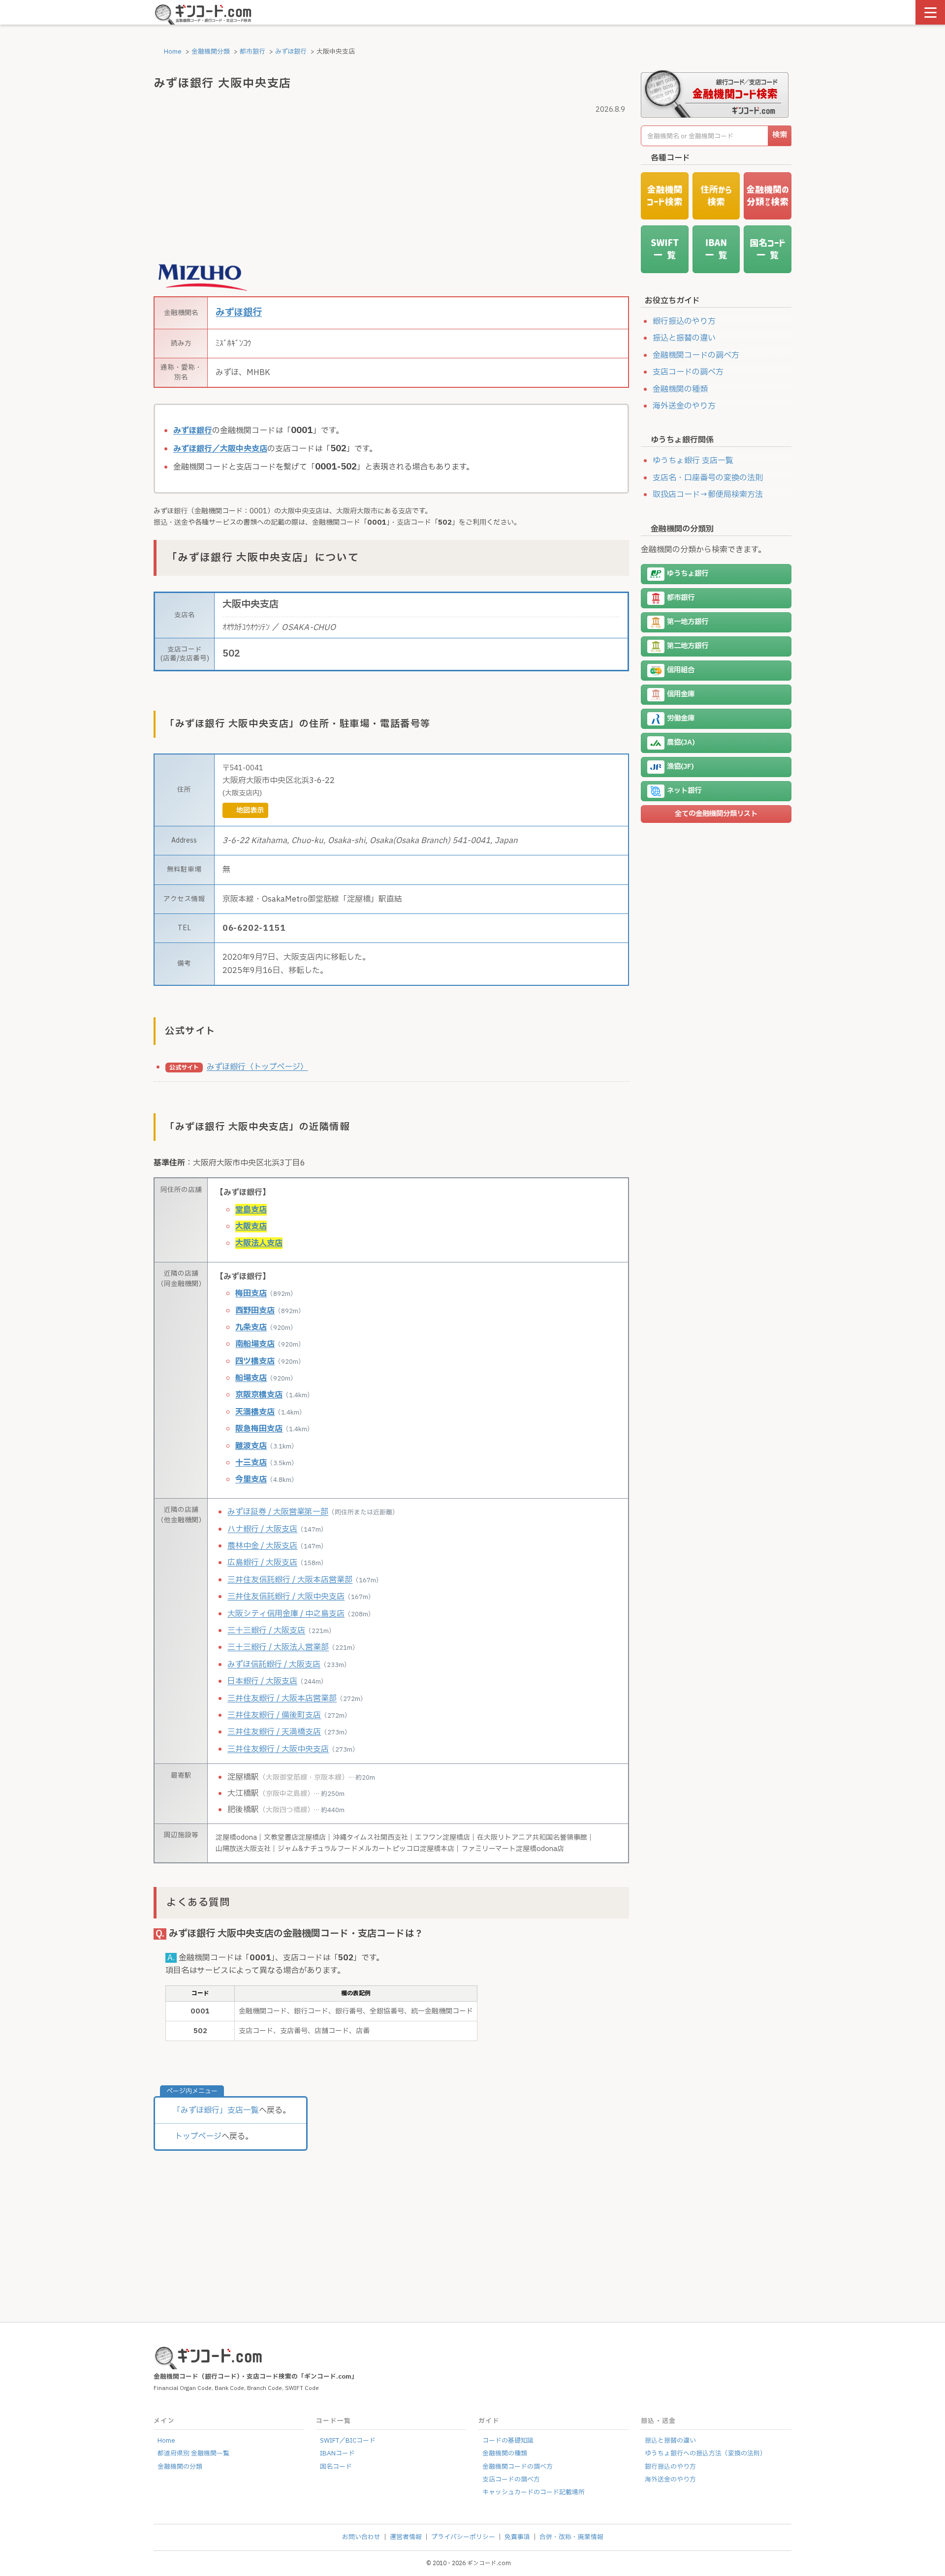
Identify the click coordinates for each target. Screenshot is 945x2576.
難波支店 (251, 1446)
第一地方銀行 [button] (688, 622)
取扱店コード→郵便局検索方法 (708, 495)
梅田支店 (251, 1293)
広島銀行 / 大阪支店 (262, 1563)
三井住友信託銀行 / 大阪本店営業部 (290, 1580)
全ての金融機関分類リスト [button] (716, 814)
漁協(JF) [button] (680, 767)
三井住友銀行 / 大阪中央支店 (278, 1749)
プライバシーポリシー (463, 2537)
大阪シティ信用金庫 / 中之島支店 (286, 1614)
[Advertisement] (391, 186)
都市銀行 (252, 52)
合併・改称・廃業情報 (571, 2537)
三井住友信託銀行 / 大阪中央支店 (286, 1597)
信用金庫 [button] (681, 694)
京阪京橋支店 (259, 1395)
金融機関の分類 (180, 2467)
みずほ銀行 (291, 52)
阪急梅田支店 (259, 1429)
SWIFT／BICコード (348, 2441)
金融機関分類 (211, 52)
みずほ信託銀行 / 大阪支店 (274, 1665)
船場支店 (251, 1378)
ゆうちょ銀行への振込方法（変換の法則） (706, 2453)
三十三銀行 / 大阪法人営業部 (278, 1647)
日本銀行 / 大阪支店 (262, 1681)
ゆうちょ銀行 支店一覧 (693, 461)
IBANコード (337, 2453)
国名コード (336, 2467)
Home (172, 52)
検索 (780, 135)
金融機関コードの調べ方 (696, 355)
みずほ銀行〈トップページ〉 (257, 1067)
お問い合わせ (361, 2537)
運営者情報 (406, 2537)
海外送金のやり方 (684, 406)
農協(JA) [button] (681, 742)
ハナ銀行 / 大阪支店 (262, 1529)
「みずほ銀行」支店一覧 (216, 2110)
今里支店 (251, 1479)
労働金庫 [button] (681, 718)
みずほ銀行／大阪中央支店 (220, 449)
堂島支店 (251, 1210)
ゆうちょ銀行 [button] (688, 574)
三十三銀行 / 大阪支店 (266, 1631)
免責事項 (517, 2537)
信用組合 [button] (681, 670)
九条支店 (251, 1327)
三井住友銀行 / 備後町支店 (274, 1715)
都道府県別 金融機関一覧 (193, 2453)
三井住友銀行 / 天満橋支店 (274, 1732)
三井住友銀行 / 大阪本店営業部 (282, 1698)
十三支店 (251, 1463)
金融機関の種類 (680, 389)
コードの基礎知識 (508, 2441)
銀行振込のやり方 (684, 321)
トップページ (198, 2136)
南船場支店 (255, 1344)
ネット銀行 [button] (684, 791)
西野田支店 (255, 1311)
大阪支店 (251, 1226)
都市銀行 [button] (681, 598)
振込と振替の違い (684, 338)
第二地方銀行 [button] (688, 646)
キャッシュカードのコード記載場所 (534, 2492)
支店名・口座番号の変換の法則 (708, 478)
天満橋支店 (255, 1412)
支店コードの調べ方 (688, 372)
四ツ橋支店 (255, 1361)
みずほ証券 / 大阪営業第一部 (278, 1512)
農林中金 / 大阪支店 (262, 1546)
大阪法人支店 (259, 1243)
